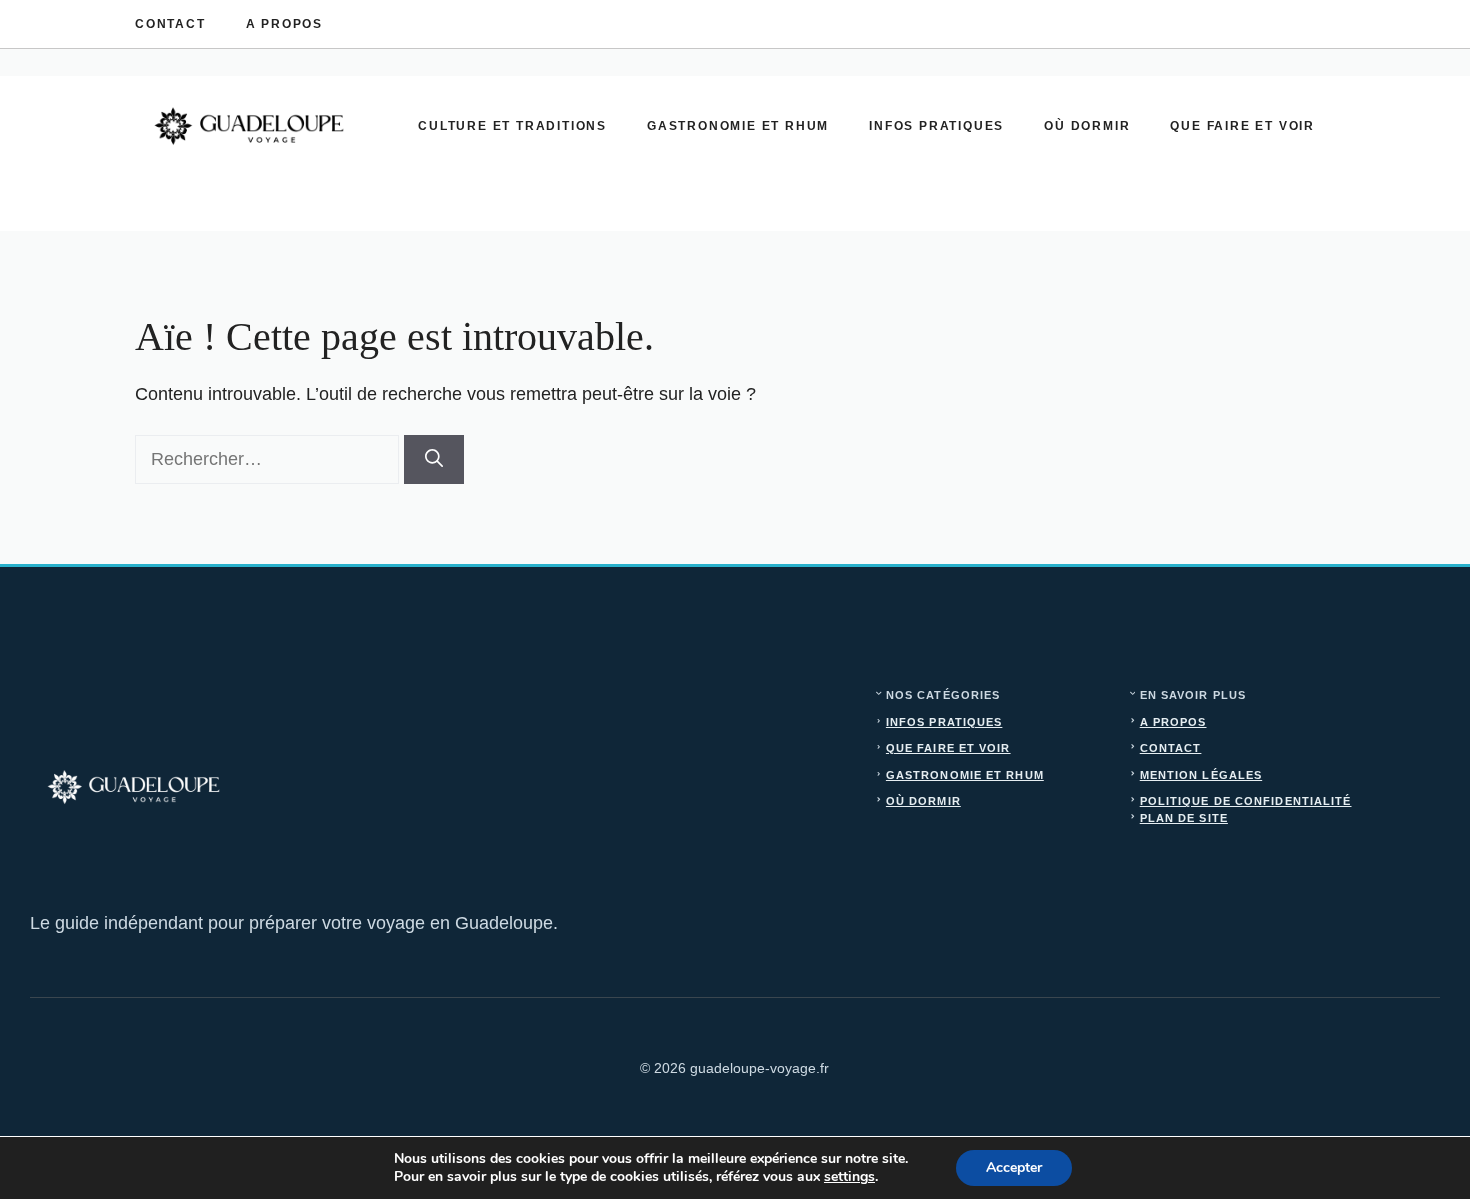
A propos (284, 24)
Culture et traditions (512, 126)
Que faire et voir (1242, 126)
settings (849, 1177)
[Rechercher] (434, 459)
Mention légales (1201, 775)
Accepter (1014, 1167)
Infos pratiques (936, 126)
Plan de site (1184, 818)
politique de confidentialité (1246, 801)
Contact (170, 24)
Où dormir (1087, 126)
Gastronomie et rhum (738, 126)
